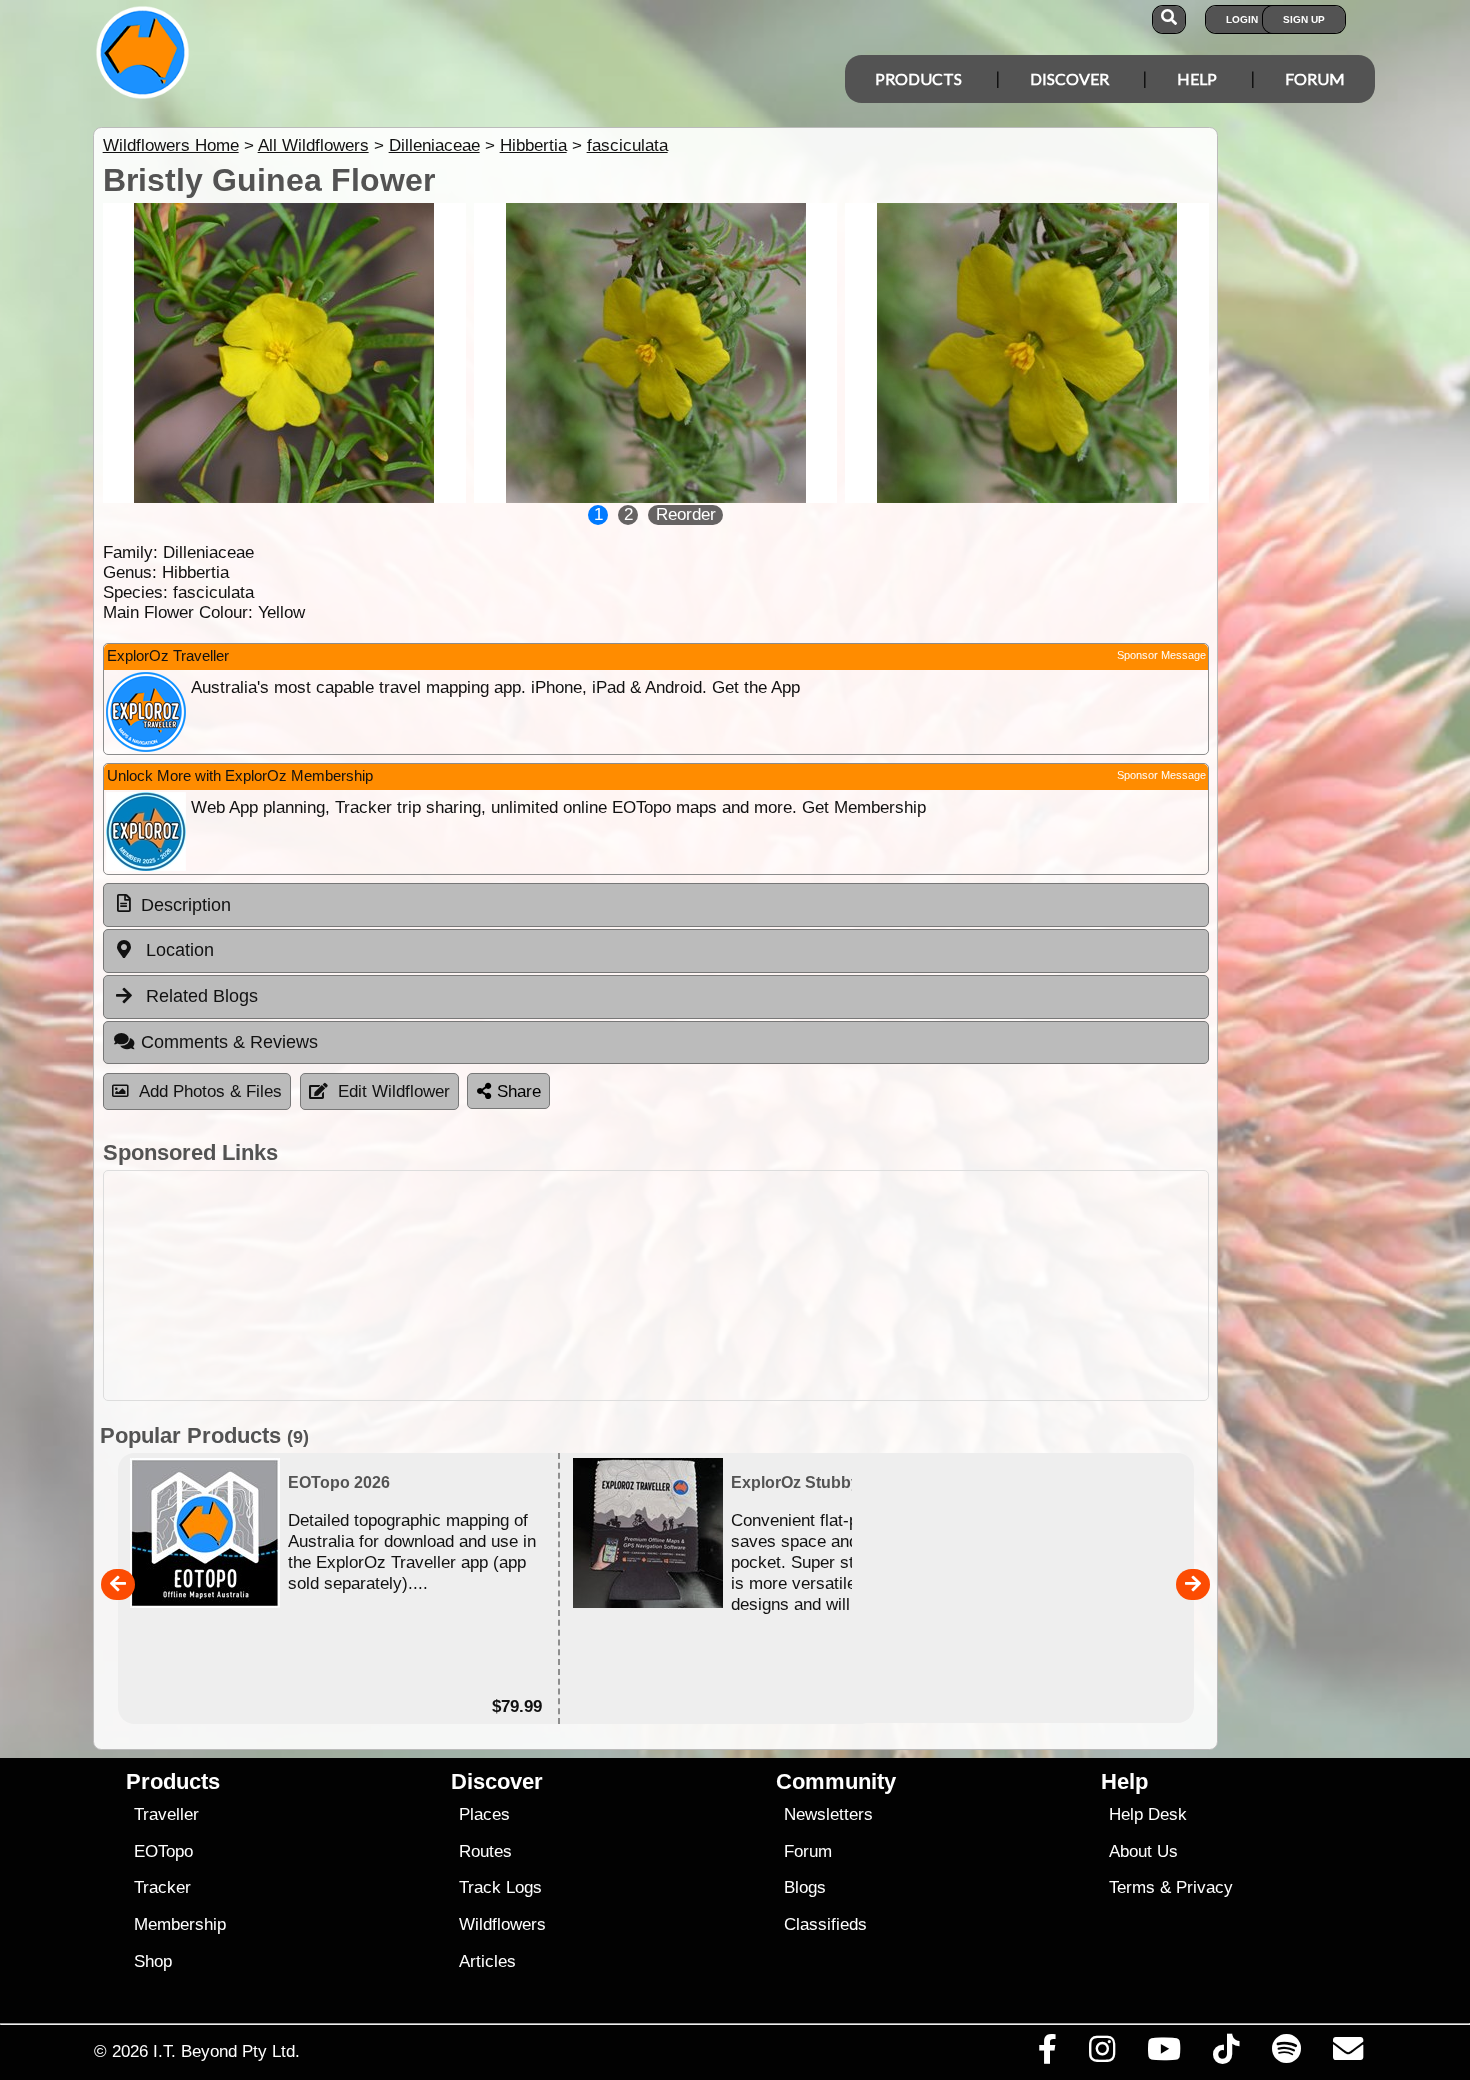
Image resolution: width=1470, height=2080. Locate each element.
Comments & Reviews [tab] (229, 1042)
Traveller (166, 1814)
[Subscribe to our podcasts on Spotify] (1286, 2054)
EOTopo (163, 1851)
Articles (487, 1961)
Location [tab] (177, 950)
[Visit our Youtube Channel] (1164, 2054)
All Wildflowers (313, 145)
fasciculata (627, 145)
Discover (1069, 78)
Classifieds (825, 1924)
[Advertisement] (656, 1285)
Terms (1132, 1887)
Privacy (1204, 1887)
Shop (153, 1961)
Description (186, 905)
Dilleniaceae (434, 145)
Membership (180, 1924)
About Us (1143, 1851)
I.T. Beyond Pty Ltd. (226, 2051)
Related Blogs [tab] (199, 996)
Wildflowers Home (171, 145)
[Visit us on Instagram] (1101, 2054)
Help (1197, 78)
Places (484, 1814)
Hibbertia (533, 145)
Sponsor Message (1161, 655)
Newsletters (828, 1814)
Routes (485, 1851)
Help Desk (1148, 1814)
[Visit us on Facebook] (1047, 2054)
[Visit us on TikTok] (1226, 2054)
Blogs (805, 1887)
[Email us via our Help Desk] (1347, 2054)
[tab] (656, 905)
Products (918, 78)
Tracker (162, 1887)
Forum (1315, 78)
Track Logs (500, 1887)
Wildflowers (502, 1924)
